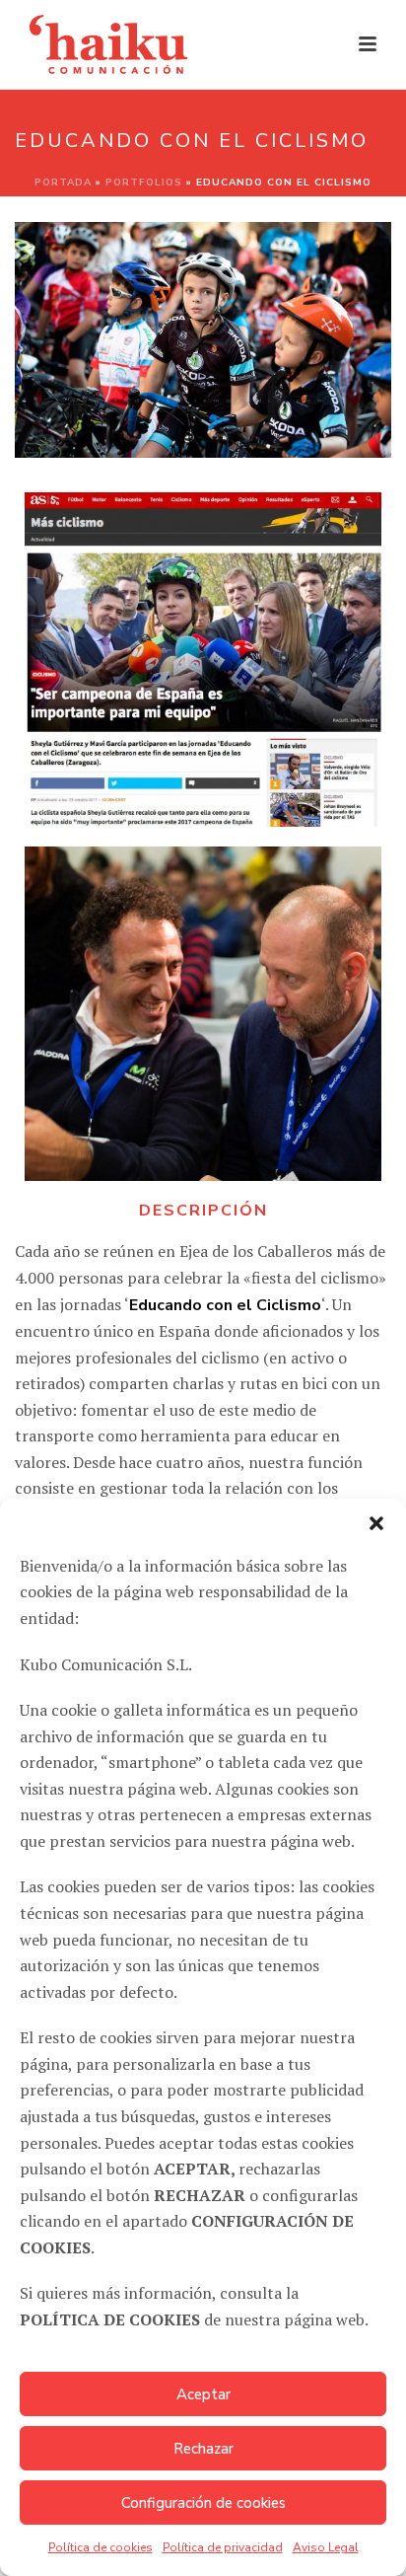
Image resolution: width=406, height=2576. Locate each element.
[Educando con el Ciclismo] (203, 1014)
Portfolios (144, 183)
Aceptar (203, 2394)
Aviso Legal (326, 2547)
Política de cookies (101, 2547)
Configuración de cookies (203, 2503)
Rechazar (203, 2449)
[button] (376, 1523)
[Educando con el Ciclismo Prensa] (203, 660)
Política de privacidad (223, 2547)
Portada (63, 183)
